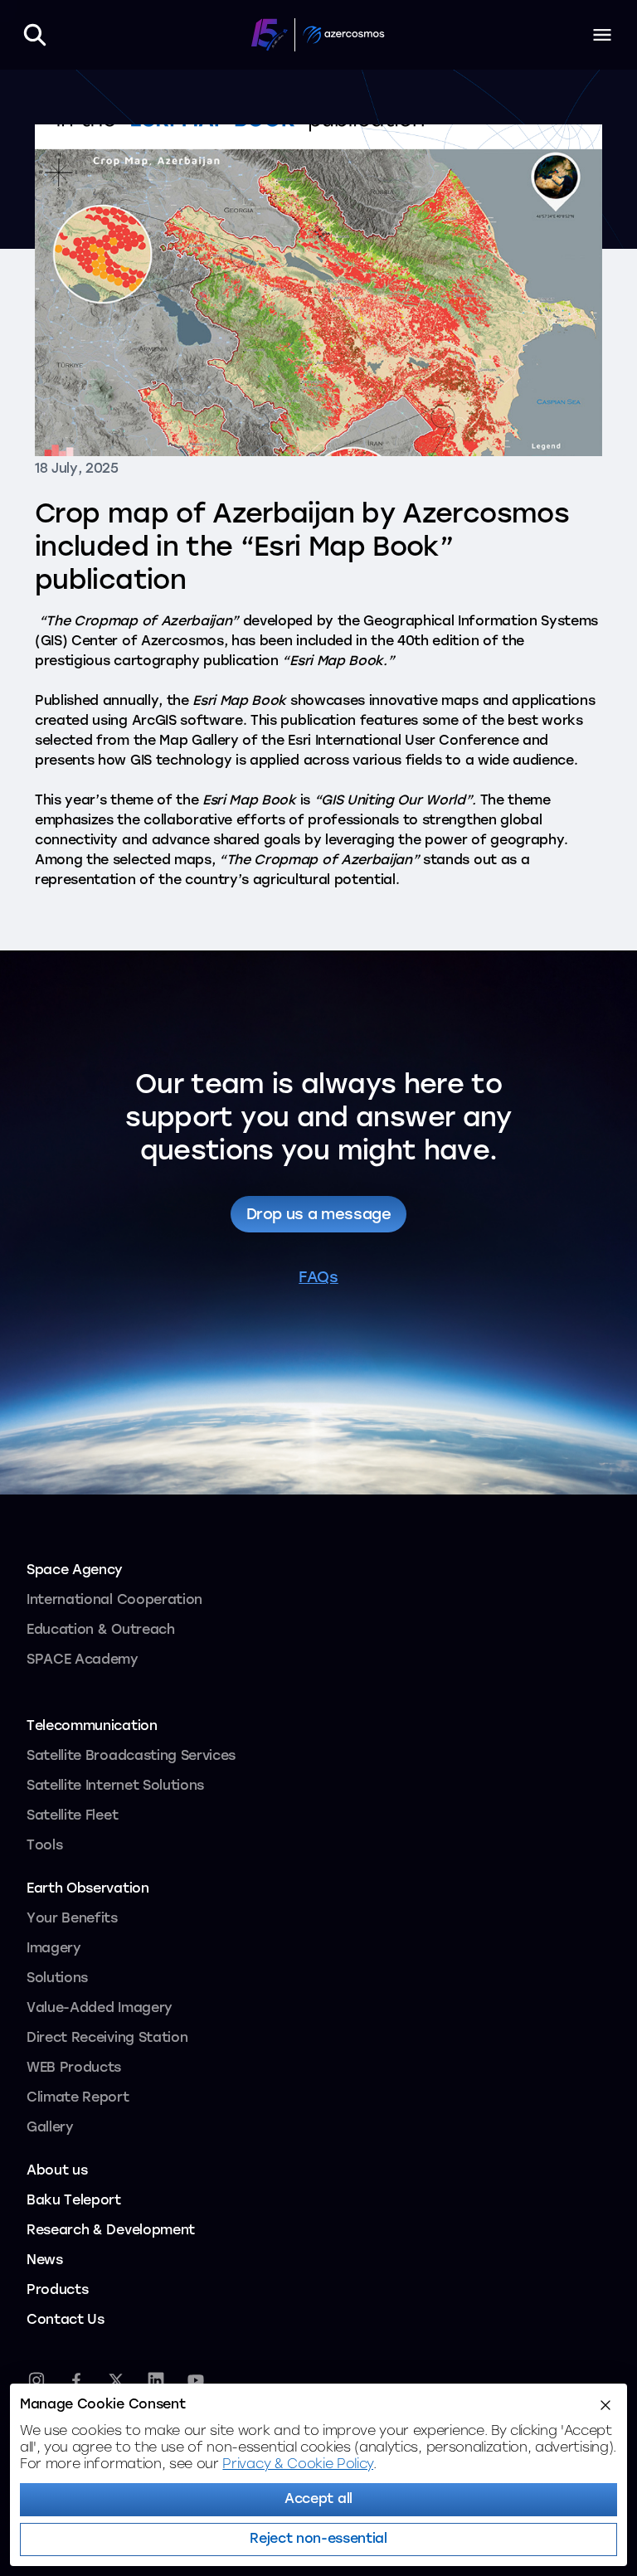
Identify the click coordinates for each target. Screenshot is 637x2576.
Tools (44, 1846)
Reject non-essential (318, 2540)
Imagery (54, 1949)
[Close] (605, 2405)
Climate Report (78, 2098)
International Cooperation (114, 1601)
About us (57, 2171)
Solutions (57, 1979)
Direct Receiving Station (107, 2039)
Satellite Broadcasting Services (131, 1757)
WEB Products (74, 2068)
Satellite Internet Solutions (115, 1786)
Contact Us (66, 2321)
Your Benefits (72, 1919)
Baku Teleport (74, 2201)
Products (57, 2291)
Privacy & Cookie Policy (298, 2465)
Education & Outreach (101, 1631)
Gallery (50, 2128)
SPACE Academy (83, 1660)
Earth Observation (88, 1889)
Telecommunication (92, 1727)
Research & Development (111, 2231)
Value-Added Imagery (100, 2009)
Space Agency (75, 1571)
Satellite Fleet (72, 1816)
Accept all (318, 2500)
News (45, 2261)
